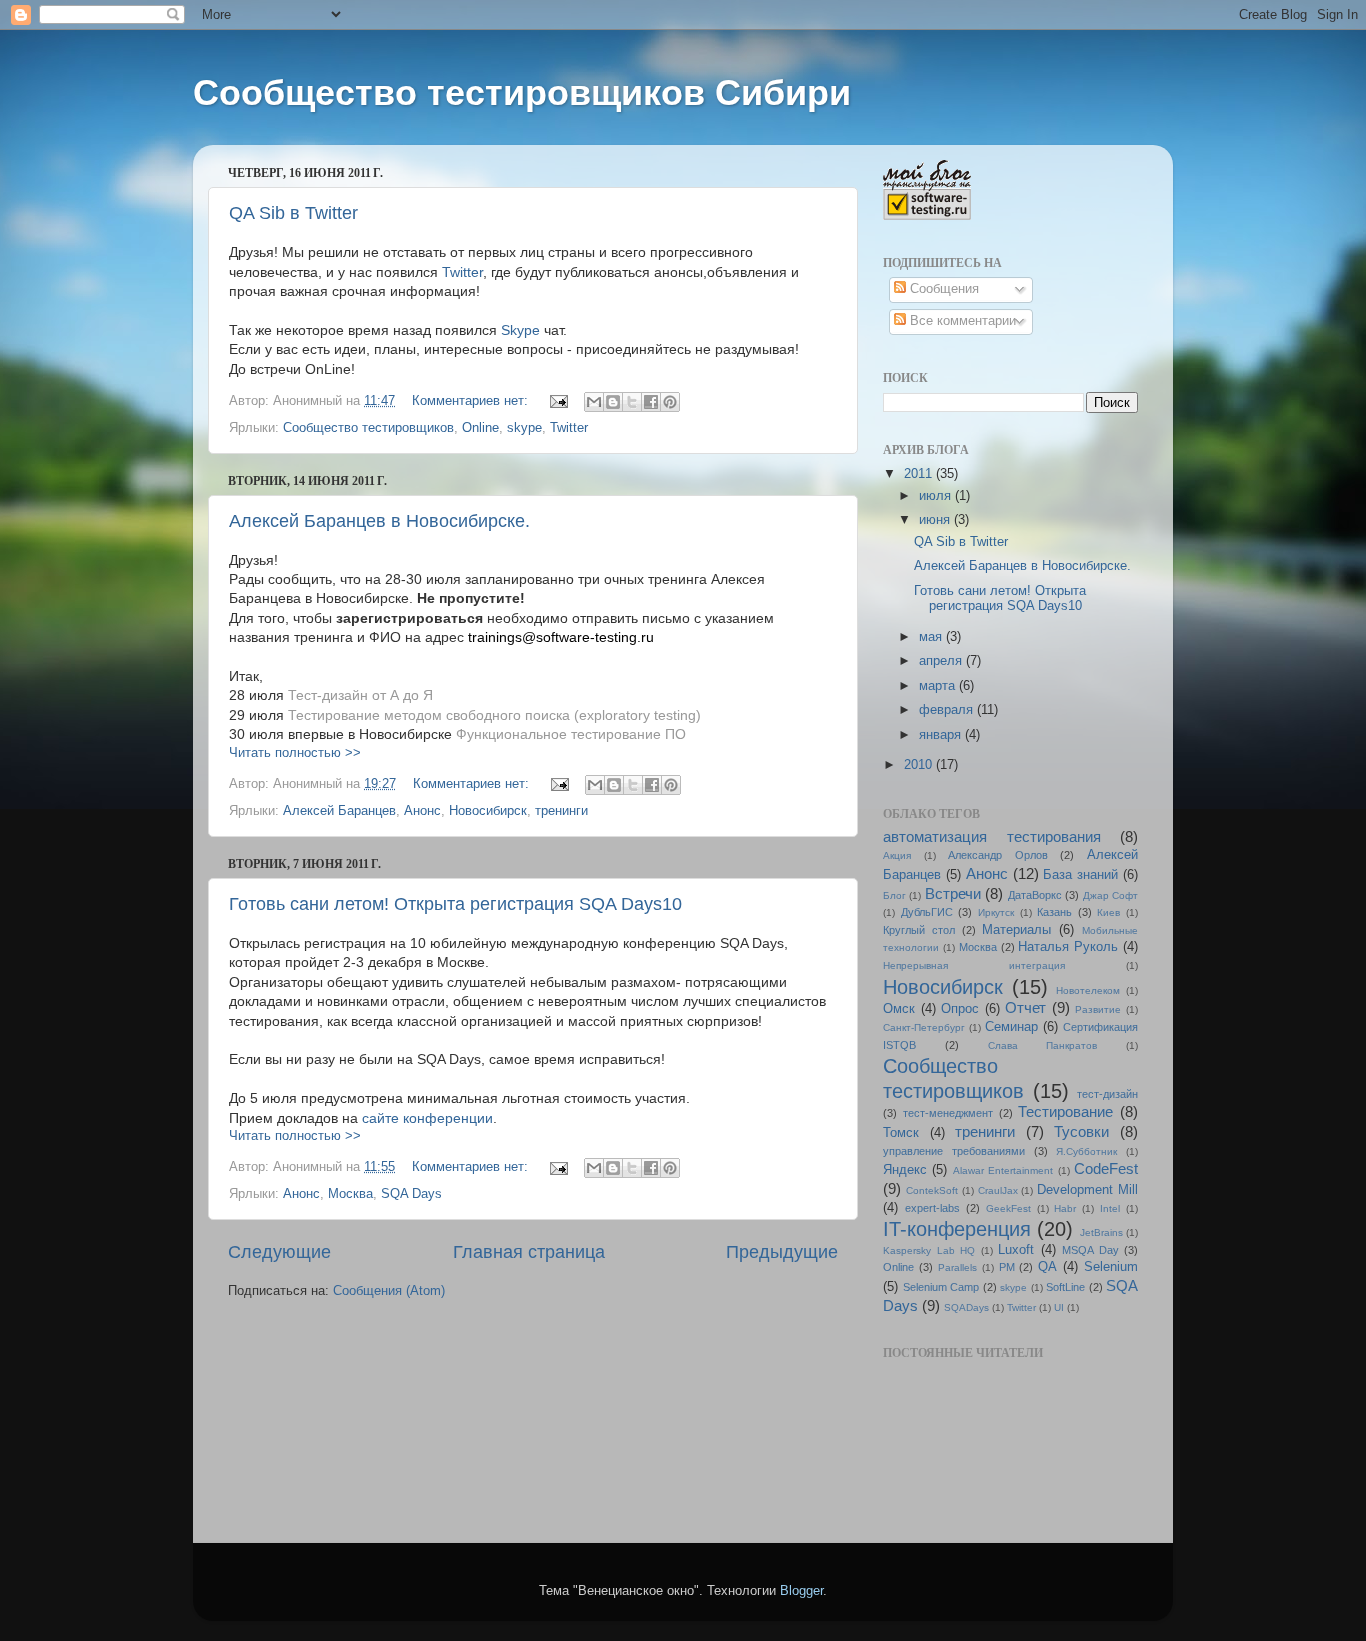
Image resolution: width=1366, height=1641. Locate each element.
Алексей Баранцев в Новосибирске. (379, 521)
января (942, 735)
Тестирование (1065, 1111)
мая (932, 637)
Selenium (1111, 1267)
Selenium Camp (941, 1287)
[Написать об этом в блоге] (613, 402)
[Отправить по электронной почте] (594, 402)
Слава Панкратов (1043, 1045)
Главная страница (529, 1252)
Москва (350, 1194)
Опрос (960, 1009)
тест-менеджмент (948, 1113)
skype (524, 428)
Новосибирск (488, 811)
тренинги (561, 811)
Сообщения (942, 289)
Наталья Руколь (1068, 947)
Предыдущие (782, 1252)
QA (1047, 1267)
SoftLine (1065, 1287)
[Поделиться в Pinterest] (670, 402)
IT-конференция (957, 1229)
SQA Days (411, 1194)
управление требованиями (954, 1151)
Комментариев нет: (472, 401)
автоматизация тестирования (992, 836)
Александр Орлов (998, 855)
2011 (920, 474)
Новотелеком (1088, 990)
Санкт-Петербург (924, 1027)
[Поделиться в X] (632, 402)
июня (936, 520)
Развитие (1098, 1009)
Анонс (422, 811)
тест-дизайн (1107, 1094)
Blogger (801, 1591)
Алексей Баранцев (339, 811)
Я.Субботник (1086, 1151)
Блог (894, 895)
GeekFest (1008, 1208)
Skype (520, 330)
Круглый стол (919, 930)
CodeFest (1106, 1168)
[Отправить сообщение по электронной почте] (558, 401)
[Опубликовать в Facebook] (651, 402)
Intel (1110, 1208)
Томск (901, 1133)
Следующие (279, 1252)
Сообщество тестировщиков (368, 428)
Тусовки (1081, 1131)
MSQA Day (1090, 1250)
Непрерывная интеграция (974, 965)
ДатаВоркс (1035, 895)
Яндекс (905, 1170)
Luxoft (1016, 1250)
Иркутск (996, 912)
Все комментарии (961, 321)
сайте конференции (425, 1118)
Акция (897, 855)
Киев (1108, 912)
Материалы (1016, 930)
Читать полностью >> (295, 753)
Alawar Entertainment (1003, 1170)
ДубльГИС (927, 912)
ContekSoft (932, 1190)
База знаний (1080, 875)
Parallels (957, 1267)
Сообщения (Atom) (389, 1291)
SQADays (966, 1307)
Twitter (462, 272)
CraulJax (998, 1190)
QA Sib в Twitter (293, 213)
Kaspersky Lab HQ (929, 1250)
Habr (1065, 1208)
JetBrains (1101, 1232)
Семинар (1011, 1027)
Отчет (1025, 1007)
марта (939, 686)
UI (1059, 1307)
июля (937, 496)
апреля (942, 661)
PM (1007, 1267)
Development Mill (1087, 1190)
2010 (920, 765)
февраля (948, 710)
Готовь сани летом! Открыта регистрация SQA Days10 (455, 904)
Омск (899, 1009)
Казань (1054, 912)
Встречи (953, 893)
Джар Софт (1110, 895)
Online (480, 428)
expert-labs (932, 1208)
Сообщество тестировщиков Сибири (522, 92)
